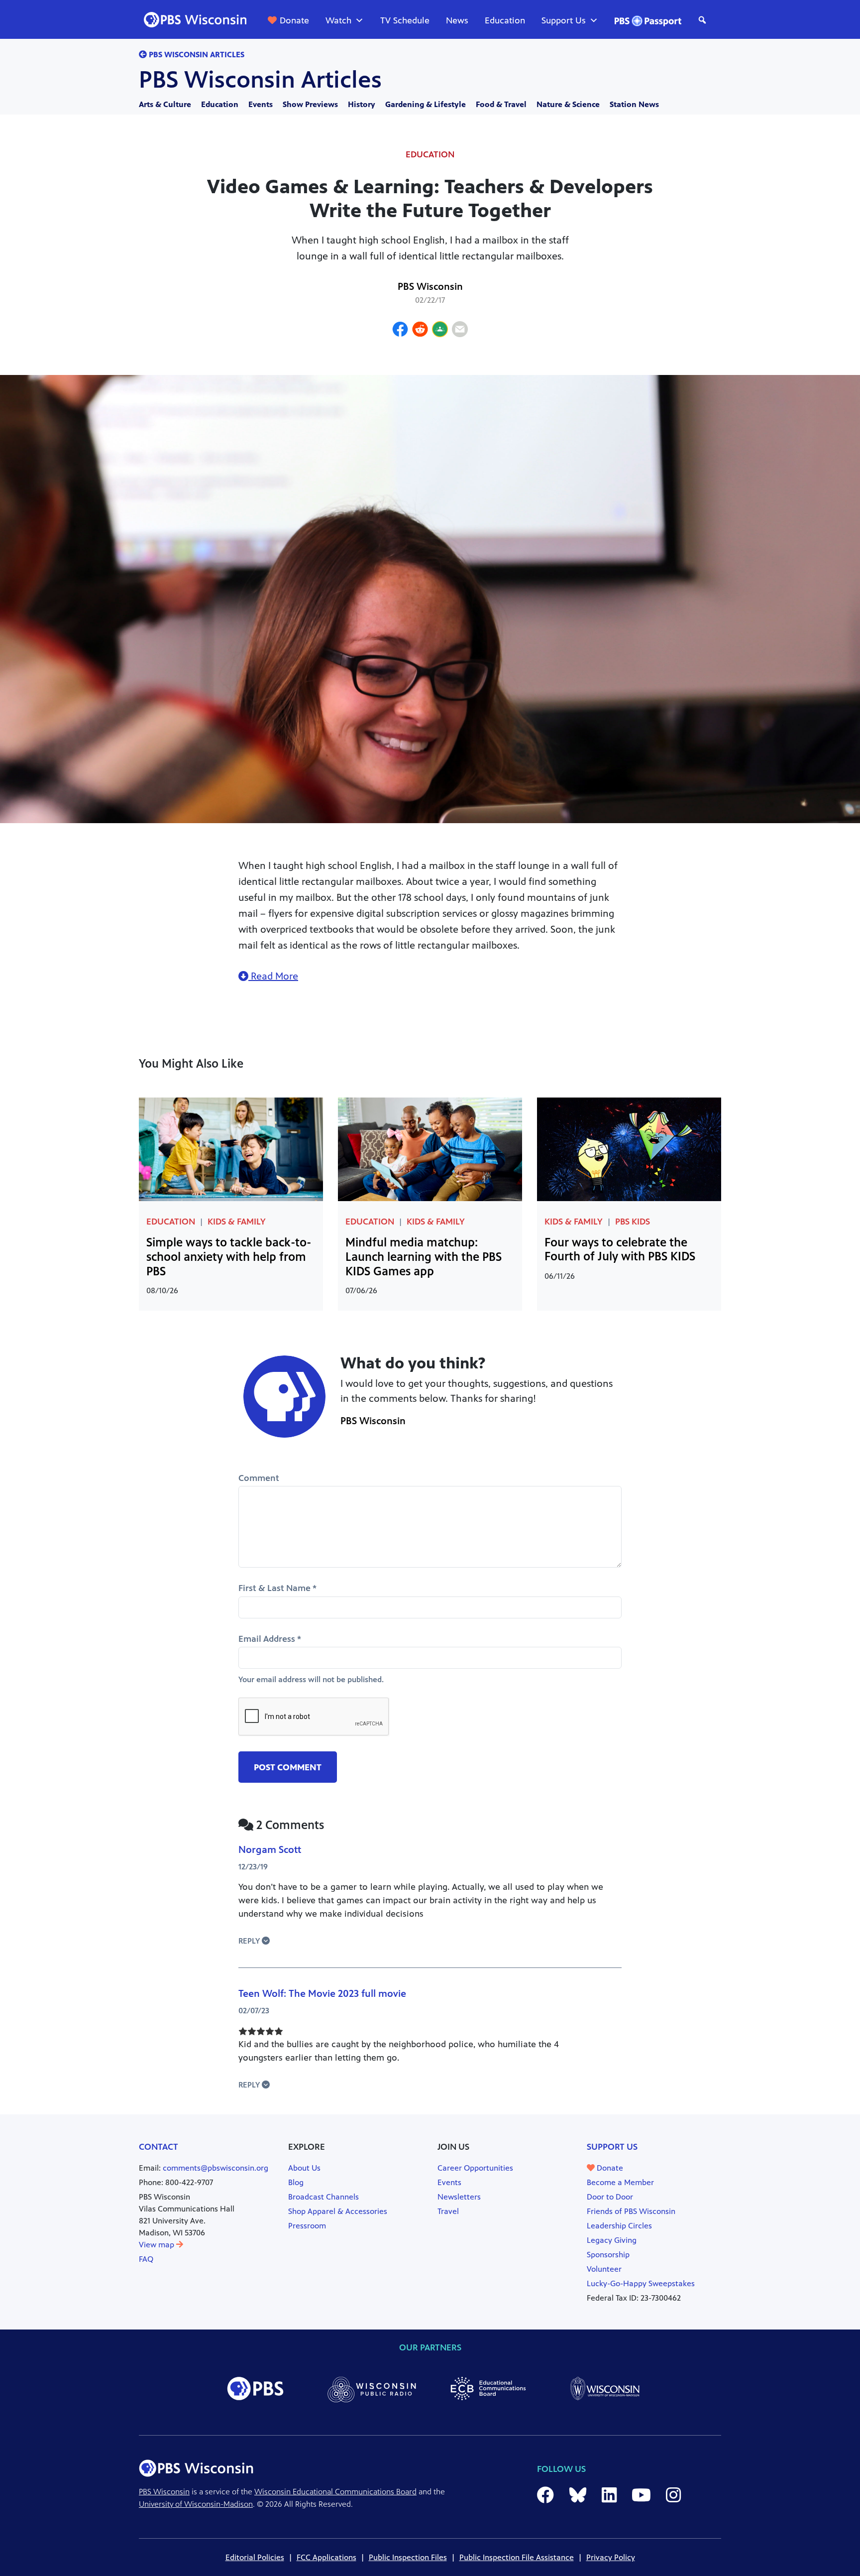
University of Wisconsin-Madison (196, 2504)
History (362, 104)
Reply (250, 1941)
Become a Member (620, 2182)
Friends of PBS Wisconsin (631, 2211)
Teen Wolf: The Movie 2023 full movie (322, 1994)
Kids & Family (237, 1222)
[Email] (460, 331)
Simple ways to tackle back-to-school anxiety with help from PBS (229, 1257)
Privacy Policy (611, 2557)
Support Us (564, 20)
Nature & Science (568, 104)
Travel (448, 2211)
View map (158, 2245)
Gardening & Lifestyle (426, 104)
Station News (634, 104)
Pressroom (307, 2226)
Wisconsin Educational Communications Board (335, 2492)
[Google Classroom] (440, 331)
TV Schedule (405, 20)
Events (261, 104)
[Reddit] (420, 331)
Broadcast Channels (323, 2197)
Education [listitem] (430, 154)
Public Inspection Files (408, 2557)
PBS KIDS (633, 1222)
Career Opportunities (475, 2168)
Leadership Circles (619, 2226)
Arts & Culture (165, 104)
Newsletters (459, 2197)
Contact (159, 2147)
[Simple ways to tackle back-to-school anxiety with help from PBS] (231, 1149)
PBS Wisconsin (430, 287)
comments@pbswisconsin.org (215, 2168)
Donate (294, 20)
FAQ (146, 2259)
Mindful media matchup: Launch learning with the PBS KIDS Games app (424, 1257)
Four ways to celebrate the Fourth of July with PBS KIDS (620, 1250)
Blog (296, 2182)
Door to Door (610, 2197)
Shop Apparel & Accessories (338, 2211)
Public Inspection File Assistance (517, 2557)
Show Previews (310, 104)
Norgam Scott (270, 1850)
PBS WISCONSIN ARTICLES (196, 55)
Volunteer (604, 2269)
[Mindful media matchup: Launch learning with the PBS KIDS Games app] (430, 1149)
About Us (304, 2168)
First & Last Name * (277, 1588)
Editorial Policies (255, 2557)
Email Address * (270, 1639)
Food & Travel (501, 104)
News (457, 20)
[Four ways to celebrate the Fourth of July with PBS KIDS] (629, 1149)
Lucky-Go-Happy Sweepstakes (641, 2283)
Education (505, 20)
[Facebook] (400, 331)
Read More (273, 976)
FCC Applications (326, 2557)
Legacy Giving (612, 2240)
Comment (259, 1478)
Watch (338, 20)
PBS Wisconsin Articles (260, 80)
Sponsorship (608, 2255)
